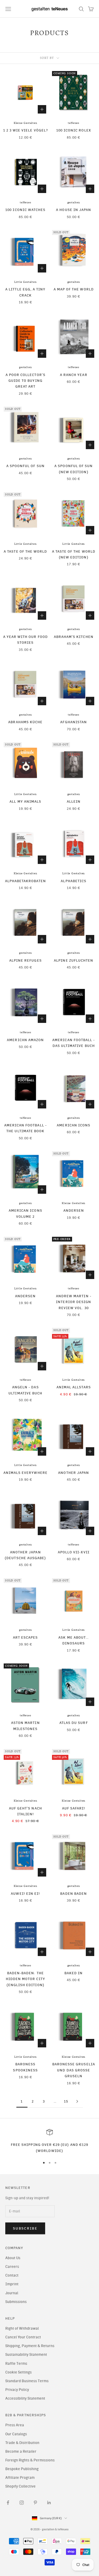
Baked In (74, 1973)
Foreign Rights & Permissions (30, 2460)
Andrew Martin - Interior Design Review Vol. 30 (74, 1302)
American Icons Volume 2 (25, 1213)
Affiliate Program (20, 2478)
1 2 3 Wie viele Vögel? (25, 130)
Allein (74, 801)
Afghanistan (74, 722)
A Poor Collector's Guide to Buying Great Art (25, 381)
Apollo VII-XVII (74, 1552)
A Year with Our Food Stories (25, 640)
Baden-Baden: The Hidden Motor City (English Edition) (25, 1979)
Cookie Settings (18, 2372)
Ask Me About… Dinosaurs (74, 1640)
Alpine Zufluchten (74, 960)
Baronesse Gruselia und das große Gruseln (74, 2070)
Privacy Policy (17, 2390)
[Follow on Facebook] (8, 2503)
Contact (12, 2275)
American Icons (74, 1125)
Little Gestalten (25, 282)
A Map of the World (74, 289)
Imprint (12, 2284)
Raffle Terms (16, 2364)
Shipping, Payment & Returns (30, 2346)
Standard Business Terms (27, 2381)
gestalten (74, 203)
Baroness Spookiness (25, 2067)
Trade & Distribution (22, 2443)
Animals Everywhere (25, 1473)
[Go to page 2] (77, 2101)
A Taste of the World (25, 551)
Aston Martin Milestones (25, 1726)
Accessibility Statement (25, 2398)
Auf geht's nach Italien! (25, 1811)
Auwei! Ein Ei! (25, 1893)
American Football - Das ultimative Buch (74, 1043)
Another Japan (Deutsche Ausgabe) (25, 1555)
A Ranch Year (74, 375)
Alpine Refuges (25, 960)
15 (66, 2101)
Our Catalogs (16, 2434)
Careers (12, 2267)
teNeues (74, 123)
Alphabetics (74, 881)
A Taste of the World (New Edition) (74, 554)
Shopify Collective (20, 2486)
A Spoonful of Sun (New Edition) (74, 469)
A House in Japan (74, 210)
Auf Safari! (74, 1808)
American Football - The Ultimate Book (25, 1128)
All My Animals (25, 801)
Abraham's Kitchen (74, 637)
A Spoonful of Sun (25, 466)
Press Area (15, 2425)
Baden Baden (74, 1893)
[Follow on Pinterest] (35, 2503)
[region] (49, 2141)
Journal (12, 2293)
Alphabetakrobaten (25, 881)
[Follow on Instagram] (22, 2503)
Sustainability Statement (26, 2355)
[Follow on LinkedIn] (49, 2503)
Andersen (74, 1210)
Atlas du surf (74, 1723)
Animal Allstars (74, 1387)
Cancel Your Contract (23, 2337)
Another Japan (74, 1473)
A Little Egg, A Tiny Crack (25, 292)
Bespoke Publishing (22, 2469)
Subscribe (25, 2228)
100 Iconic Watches (25, 210)
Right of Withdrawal (22, 2328)
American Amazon (25, 1040)
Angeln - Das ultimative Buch (25, 1390)
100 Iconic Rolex (74, 130)
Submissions (16, 2302)
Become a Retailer (21, 2452)
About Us (13, 2258)
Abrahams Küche (25, 722)
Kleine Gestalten (25, 123)
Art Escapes (25, 1637)
